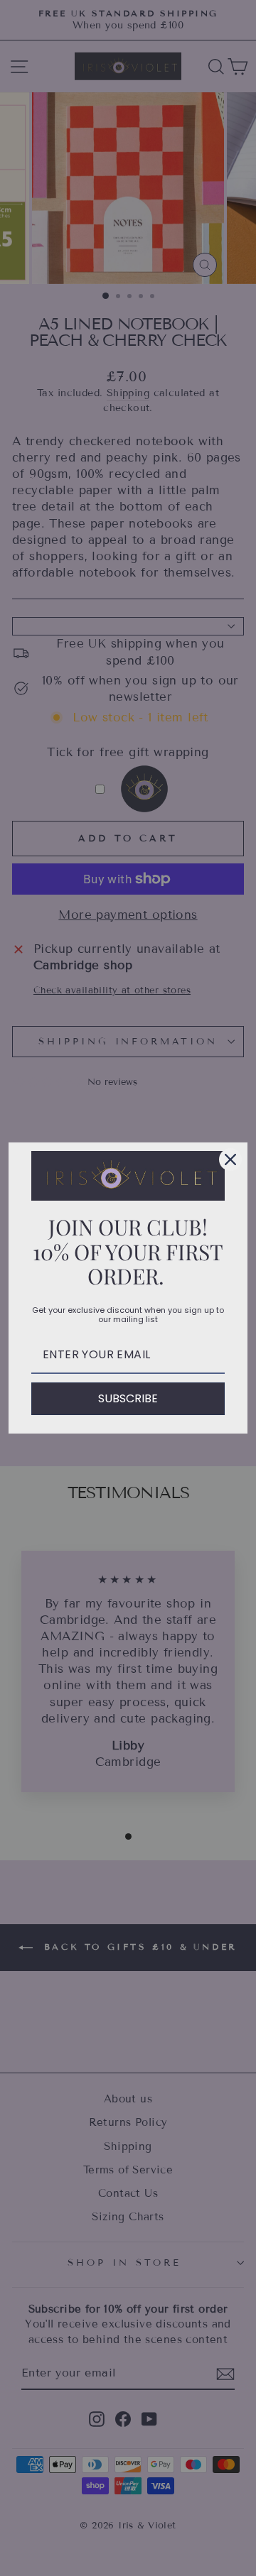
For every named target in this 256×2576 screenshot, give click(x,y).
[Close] (230, 1159)
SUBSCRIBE (128, 1398)
